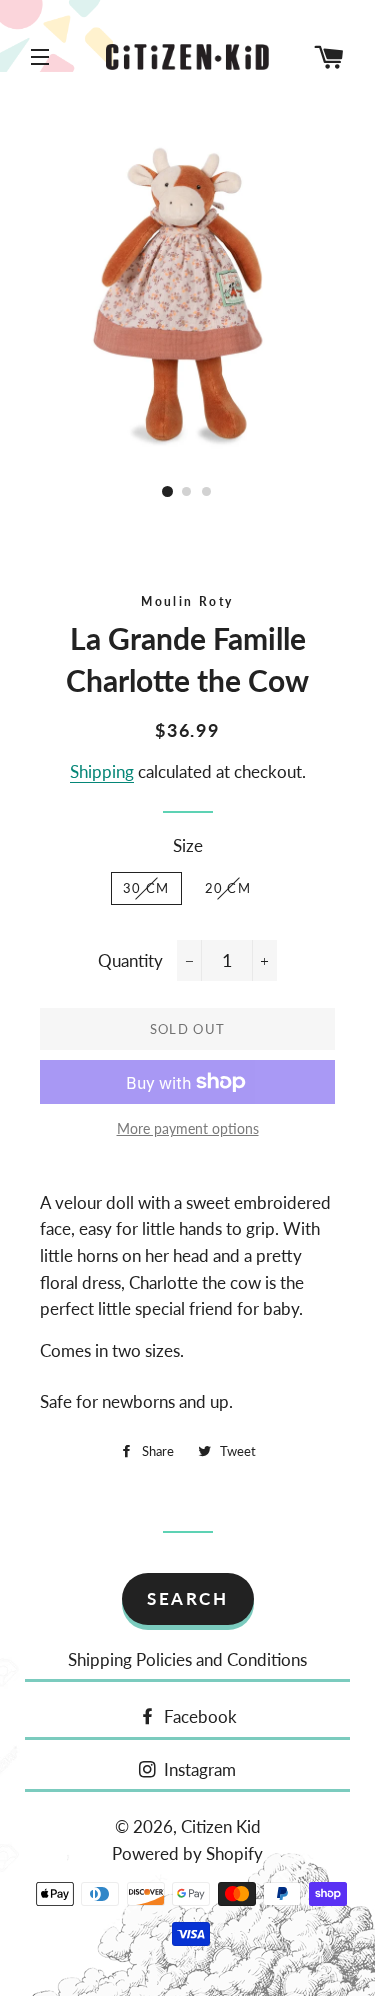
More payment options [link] (188, 1128)
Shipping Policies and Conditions (187, 1659)
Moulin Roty (187, 601)
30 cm (146, 888)
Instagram (198, 1769)
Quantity (130, 960)
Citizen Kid (221, 1826)
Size (188, 845)
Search (187, 1598)
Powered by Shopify (187, 1853)
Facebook (198, 1716)
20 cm (228, 888)
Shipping (102, 771)
